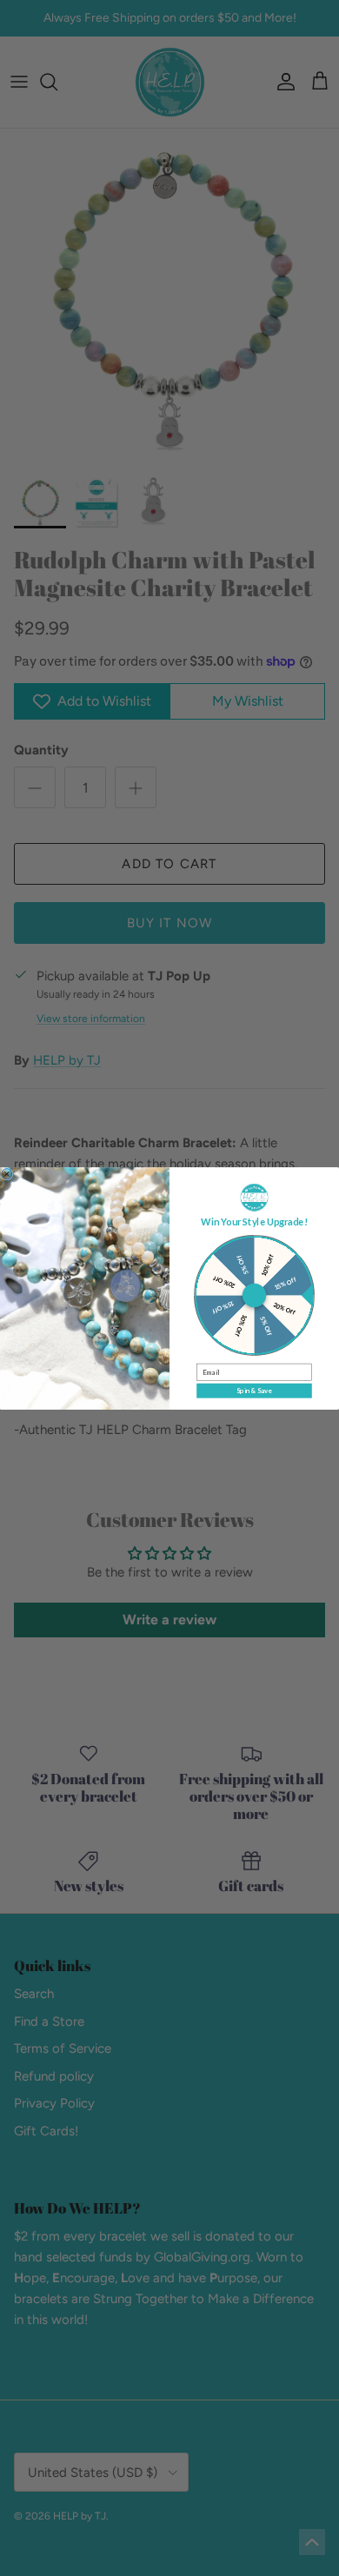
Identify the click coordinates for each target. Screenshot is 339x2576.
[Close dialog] (7, 1173)
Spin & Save (254, 1390)
